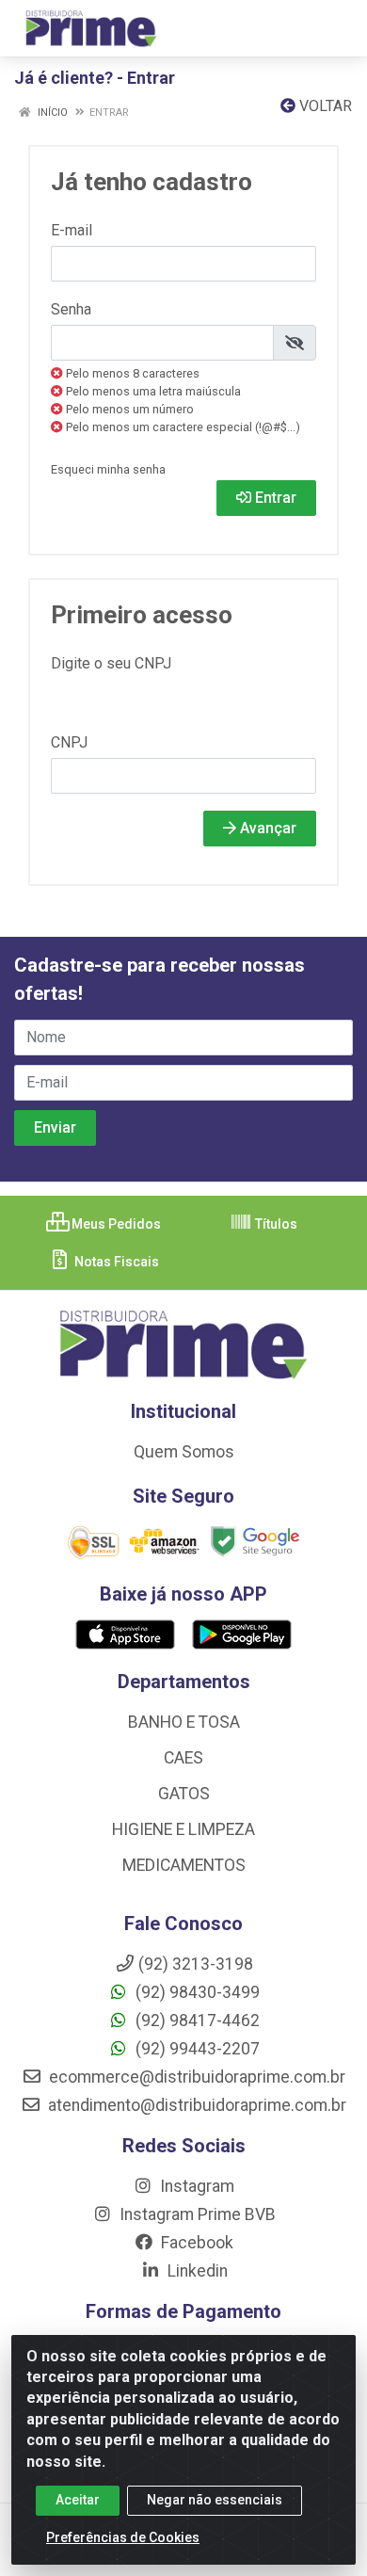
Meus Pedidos (115, 1224)
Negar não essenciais (215, 2500)
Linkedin (196, 2271)
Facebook (195, 2243)
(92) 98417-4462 (196, 2021)
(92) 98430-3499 (196, 1992)
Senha (71, 309)
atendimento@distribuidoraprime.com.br (195, 2105)
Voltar (324, 106)
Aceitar (78, 2500)
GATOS (184, 1794)
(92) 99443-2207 (196, 2049)
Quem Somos (184, 1452)
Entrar (274, 498)
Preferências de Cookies (123, 2537)
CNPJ (69, 742)
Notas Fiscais (115, 1262)
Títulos (275, 1224)
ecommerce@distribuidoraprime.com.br (195, 2077)
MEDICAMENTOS (184, 1865)
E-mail (72, 230)
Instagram (195, 2186)
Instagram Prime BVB (196, 2214)
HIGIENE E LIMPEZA (183, 1829)
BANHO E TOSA (184, 1722)
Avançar (266, 828)
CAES (183, 1758)
